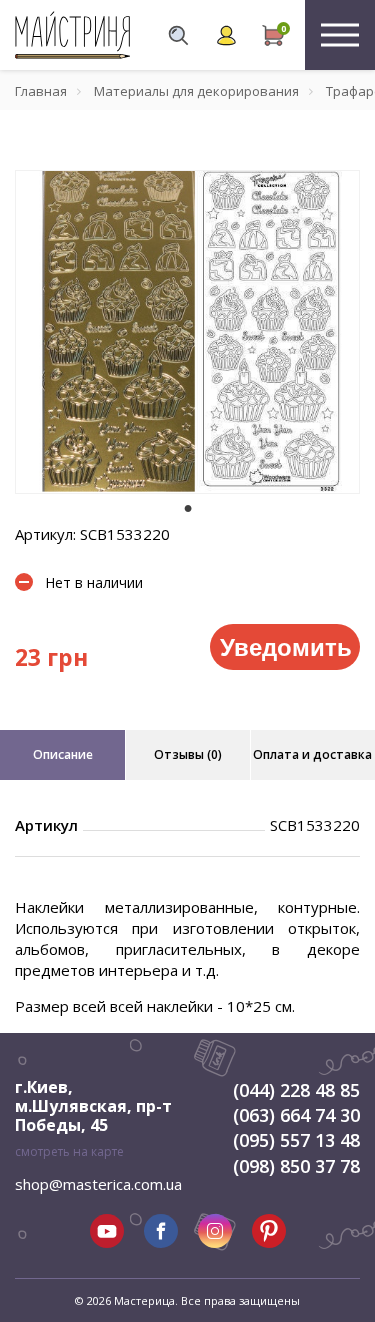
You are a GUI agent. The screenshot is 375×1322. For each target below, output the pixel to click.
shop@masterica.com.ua (98, 1184)
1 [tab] (188, 508)
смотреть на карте (69, 1151)
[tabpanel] (187, 332)
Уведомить (286, 646)
